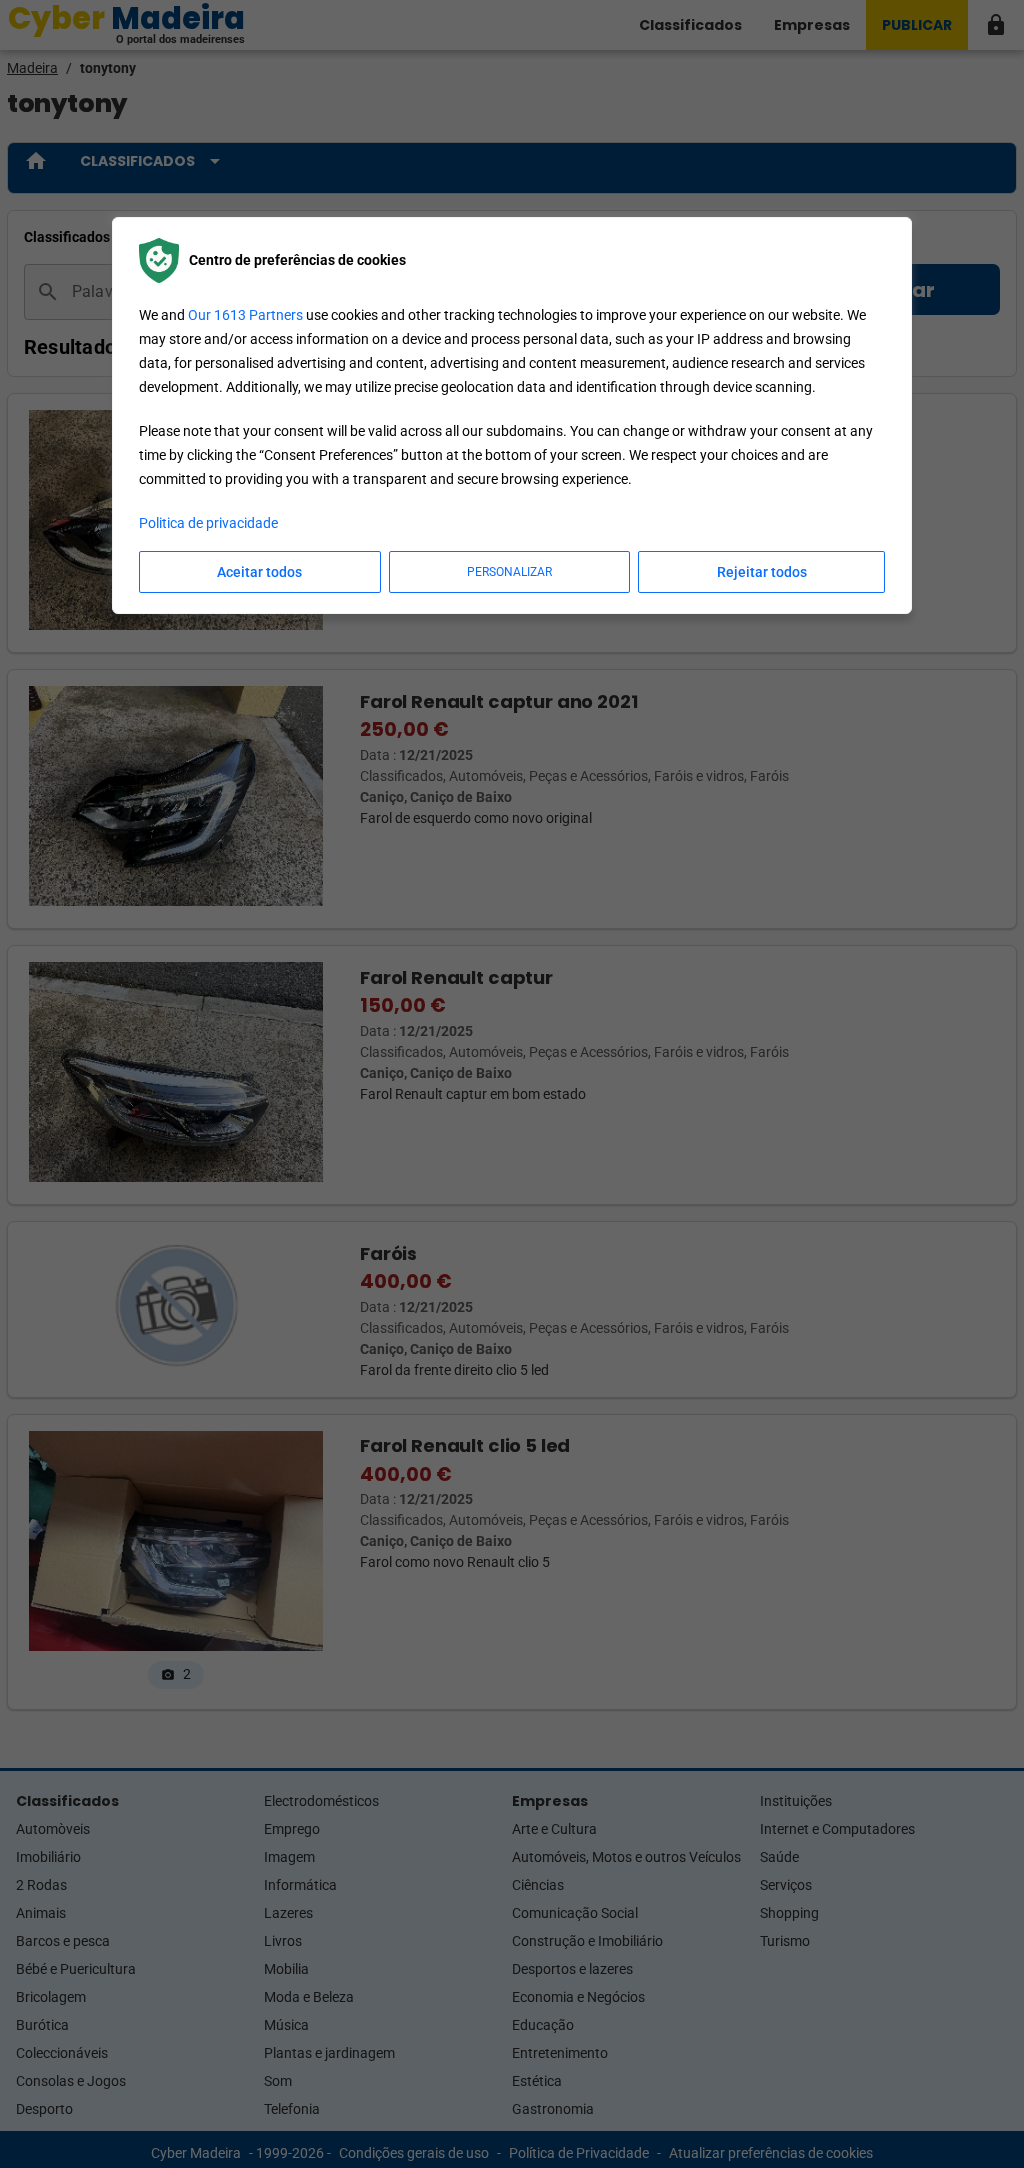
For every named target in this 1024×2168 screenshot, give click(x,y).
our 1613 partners (245, 315)
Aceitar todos (259, 572)
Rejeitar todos (762, 572)
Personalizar (509, 572)
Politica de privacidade (208, 523)
